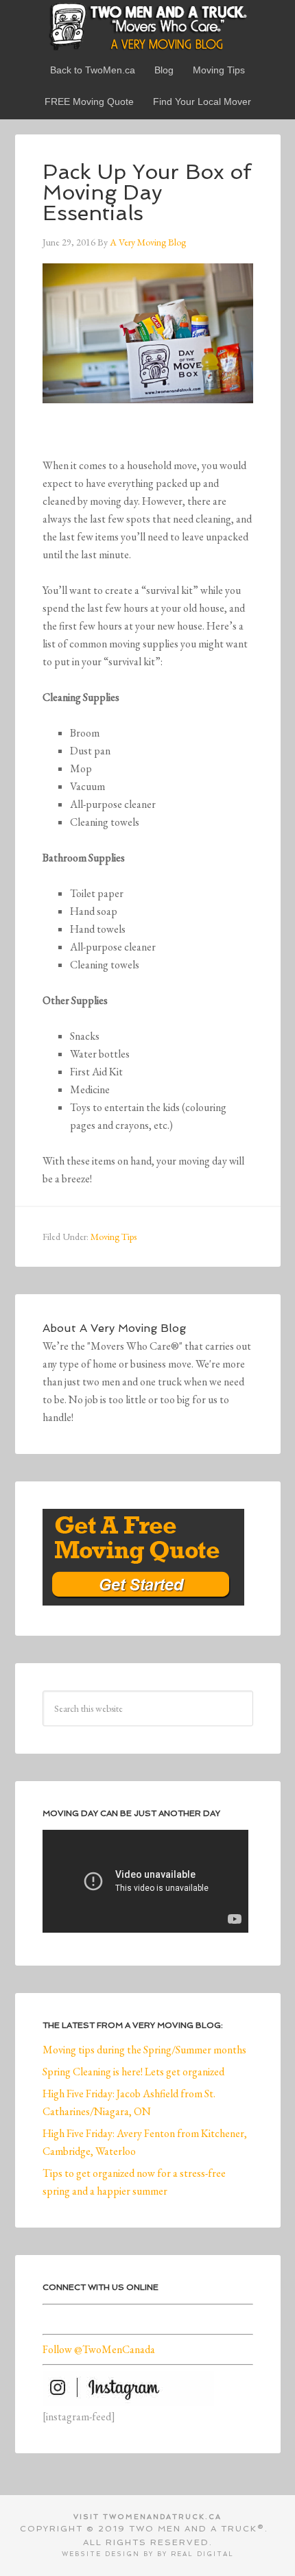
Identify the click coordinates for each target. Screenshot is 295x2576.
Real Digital (202, 2554)
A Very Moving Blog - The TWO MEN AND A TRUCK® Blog (148, 26)
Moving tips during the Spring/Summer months (144, 2050)
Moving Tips (114, 1237)
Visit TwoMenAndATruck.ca (147, 2517)
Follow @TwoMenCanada (99, 2349)
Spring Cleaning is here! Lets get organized (133, 2072)
